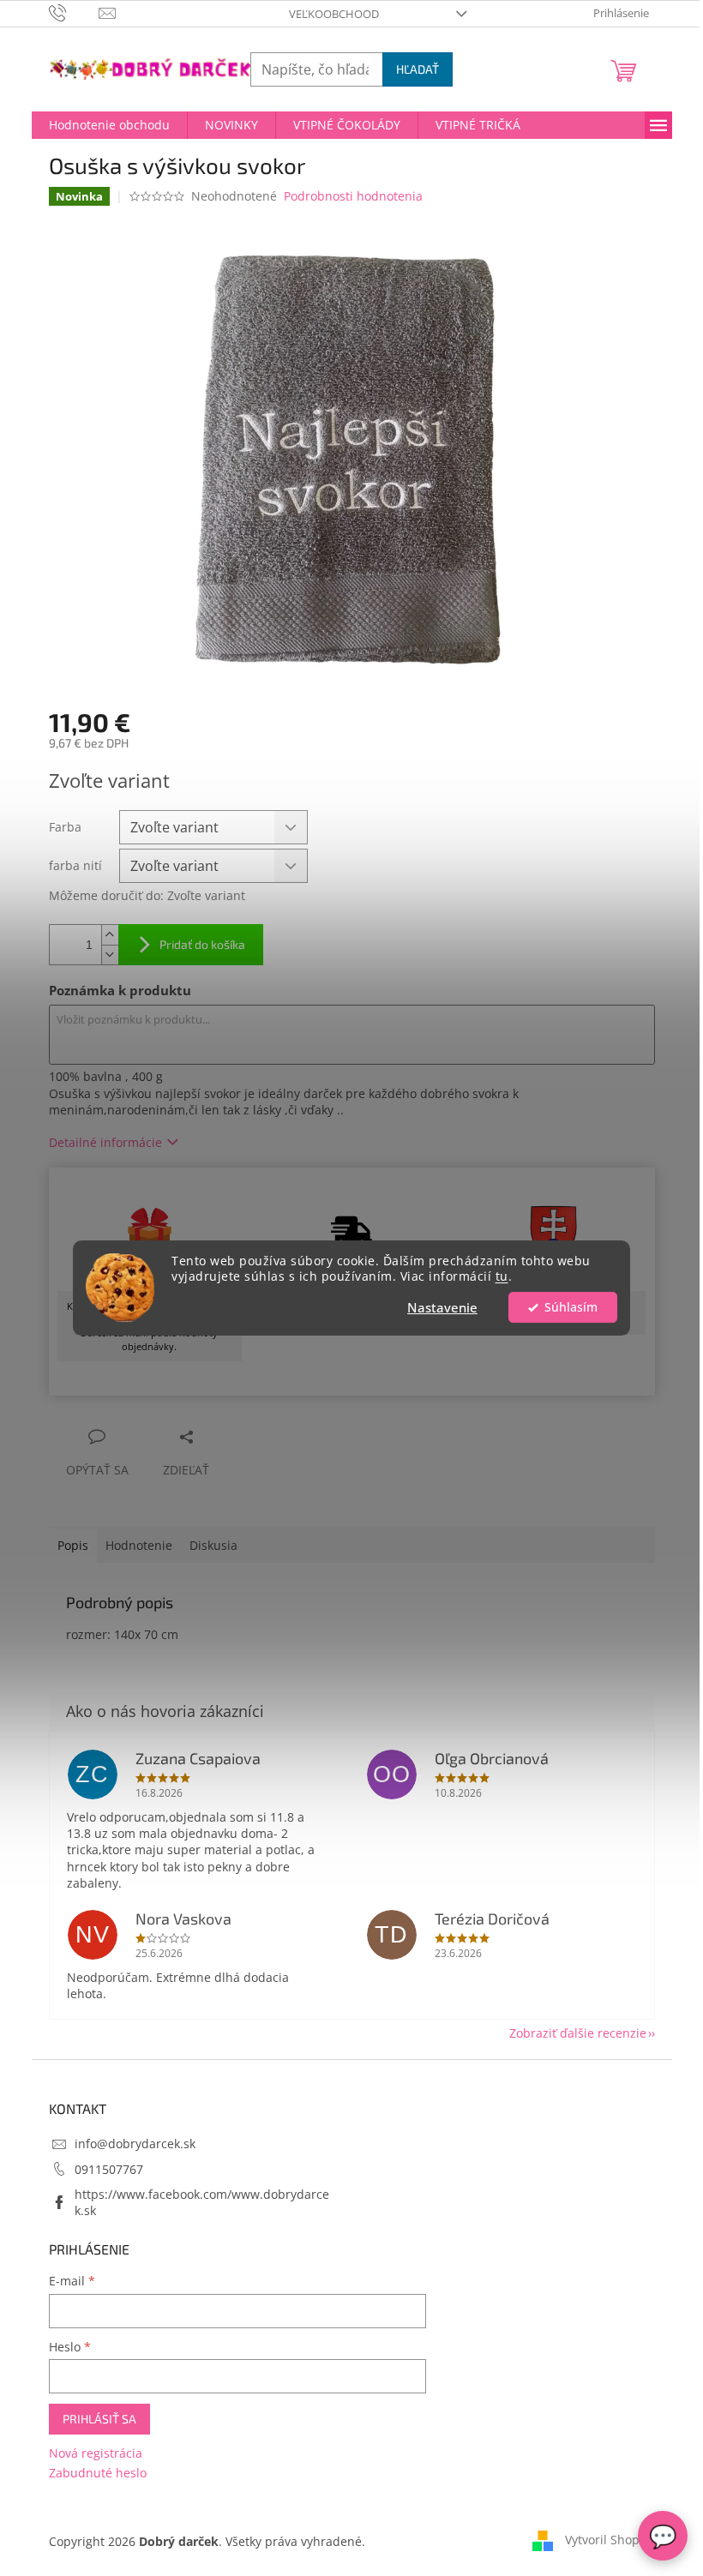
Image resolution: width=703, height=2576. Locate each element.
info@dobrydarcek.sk (135, 2144)
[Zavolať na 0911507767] (74, 12)
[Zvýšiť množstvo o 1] (110, 935)
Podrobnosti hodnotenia (353, 196)
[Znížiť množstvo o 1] (110, 955)
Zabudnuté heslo (98, 2473)
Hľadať (418, 69)
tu (502, 1277)
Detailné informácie (105, 1142)
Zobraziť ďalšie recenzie (578, 2033)
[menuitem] (109, 125)
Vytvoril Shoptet (610, 2540)
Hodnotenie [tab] (139, 1545)
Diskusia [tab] (213, 1545)
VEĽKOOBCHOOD (334, 14)
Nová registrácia (96, 2453)
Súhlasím (571, 1307)
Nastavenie (442, 1307)
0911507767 (109, 2169)
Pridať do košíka (202, 944)
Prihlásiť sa (99, 2419)
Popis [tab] (73, 1545)
